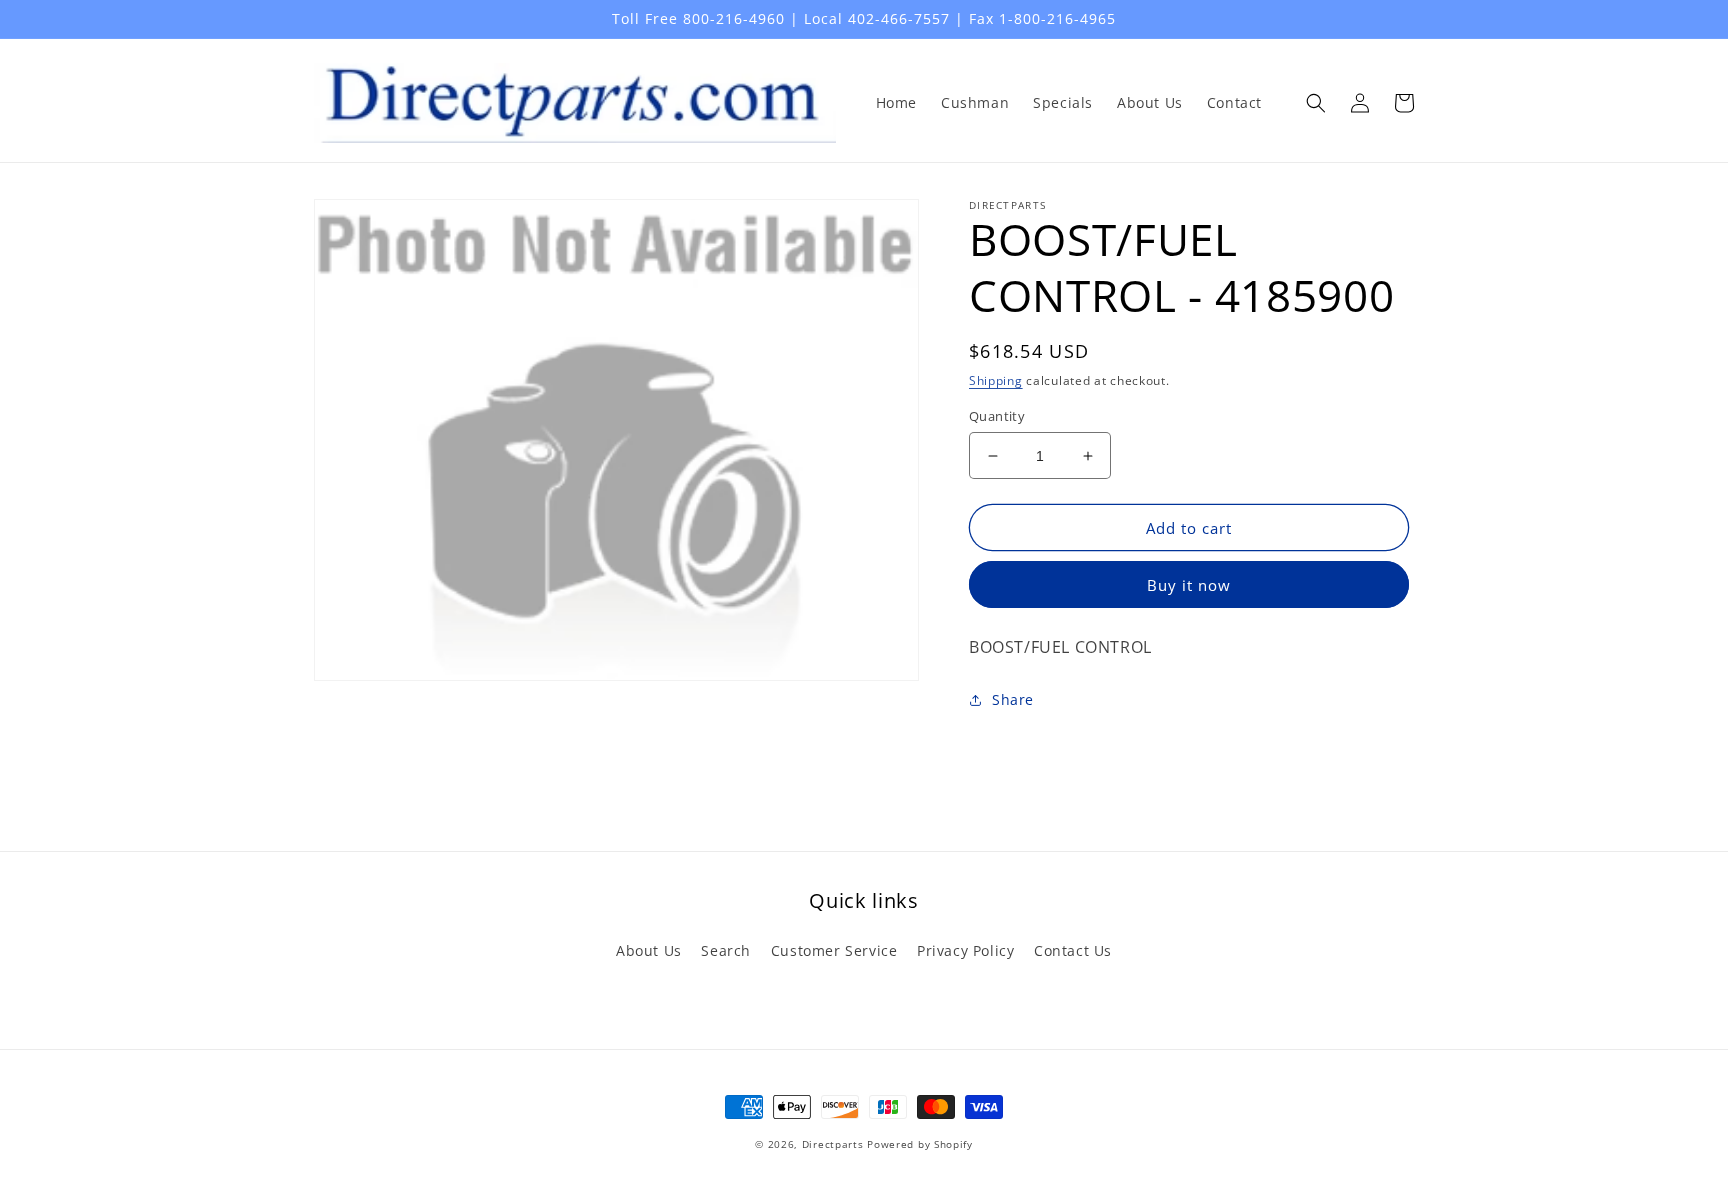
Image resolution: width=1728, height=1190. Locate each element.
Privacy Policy (965, 950)
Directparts (833, 1144)
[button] (1316, 103)
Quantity (997, 416)
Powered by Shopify (920, 1144)
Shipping (996, 380)
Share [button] (1013, 699)
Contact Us (1073, 950)
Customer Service (834, 950)
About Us (649, 950)
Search (726, 950)
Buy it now (1189, 585)
